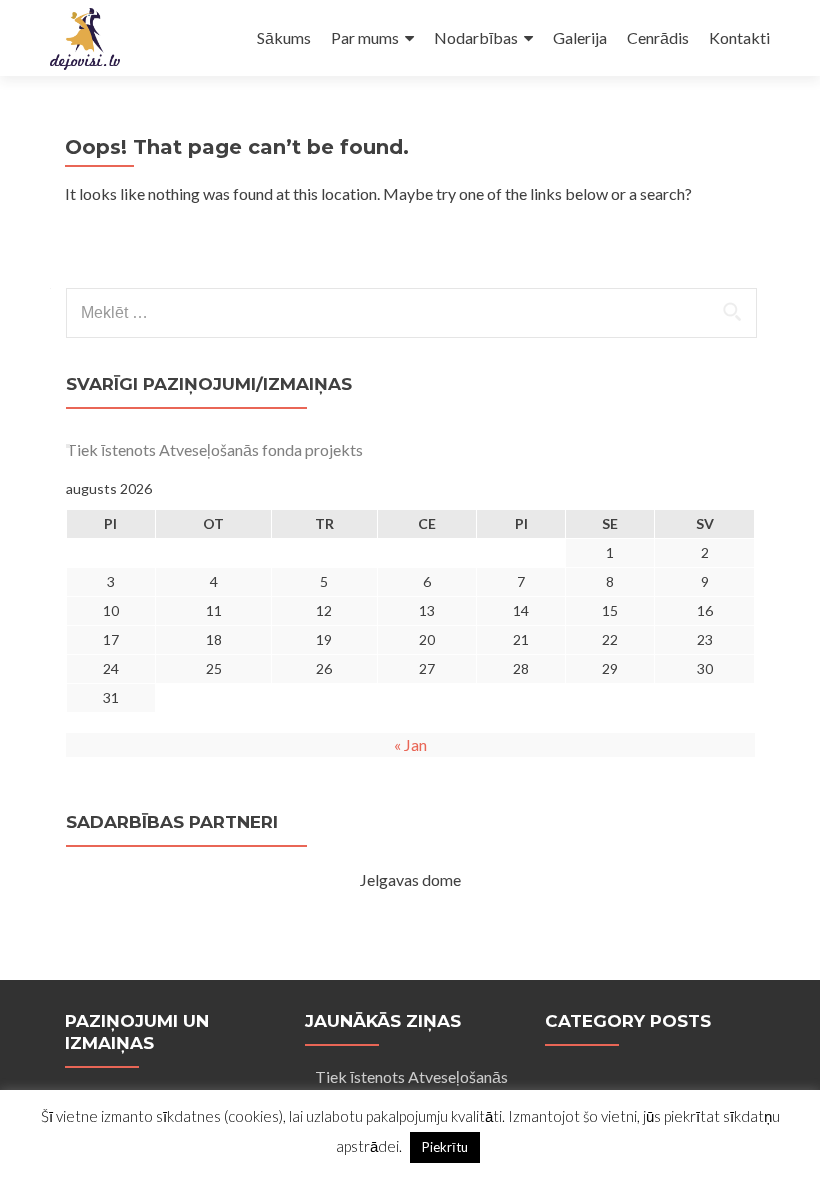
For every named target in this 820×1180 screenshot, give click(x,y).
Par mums (365, 37)
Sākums (284, 37)
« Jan (410, 744)
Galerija (580, 37)
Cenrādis (658, 37)
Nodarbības (476, 37)
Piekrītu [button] (445, 1147)
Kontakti (739, 37)
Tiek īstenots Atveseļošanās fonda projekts (214, 449)
